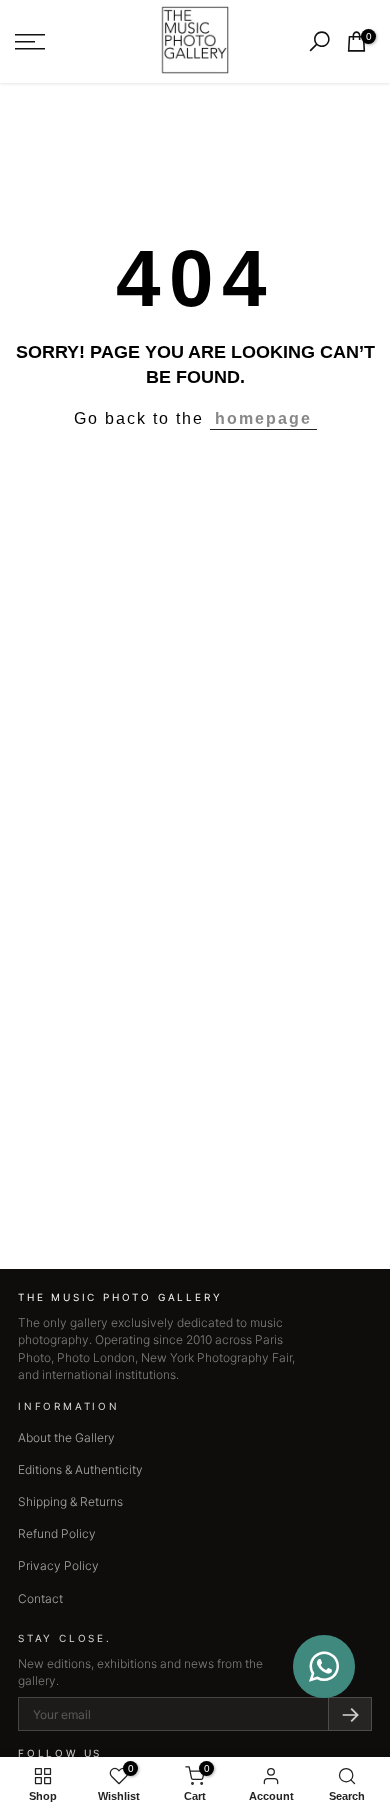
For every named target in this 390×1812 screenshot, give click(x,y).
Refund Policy (57, 1533)
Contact (40, 1598)
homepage (263, 418)
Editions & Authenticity (80, 1469)
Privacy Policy (58, 1565)
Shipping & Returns (70, 1501)
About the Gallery (66, 1437)
